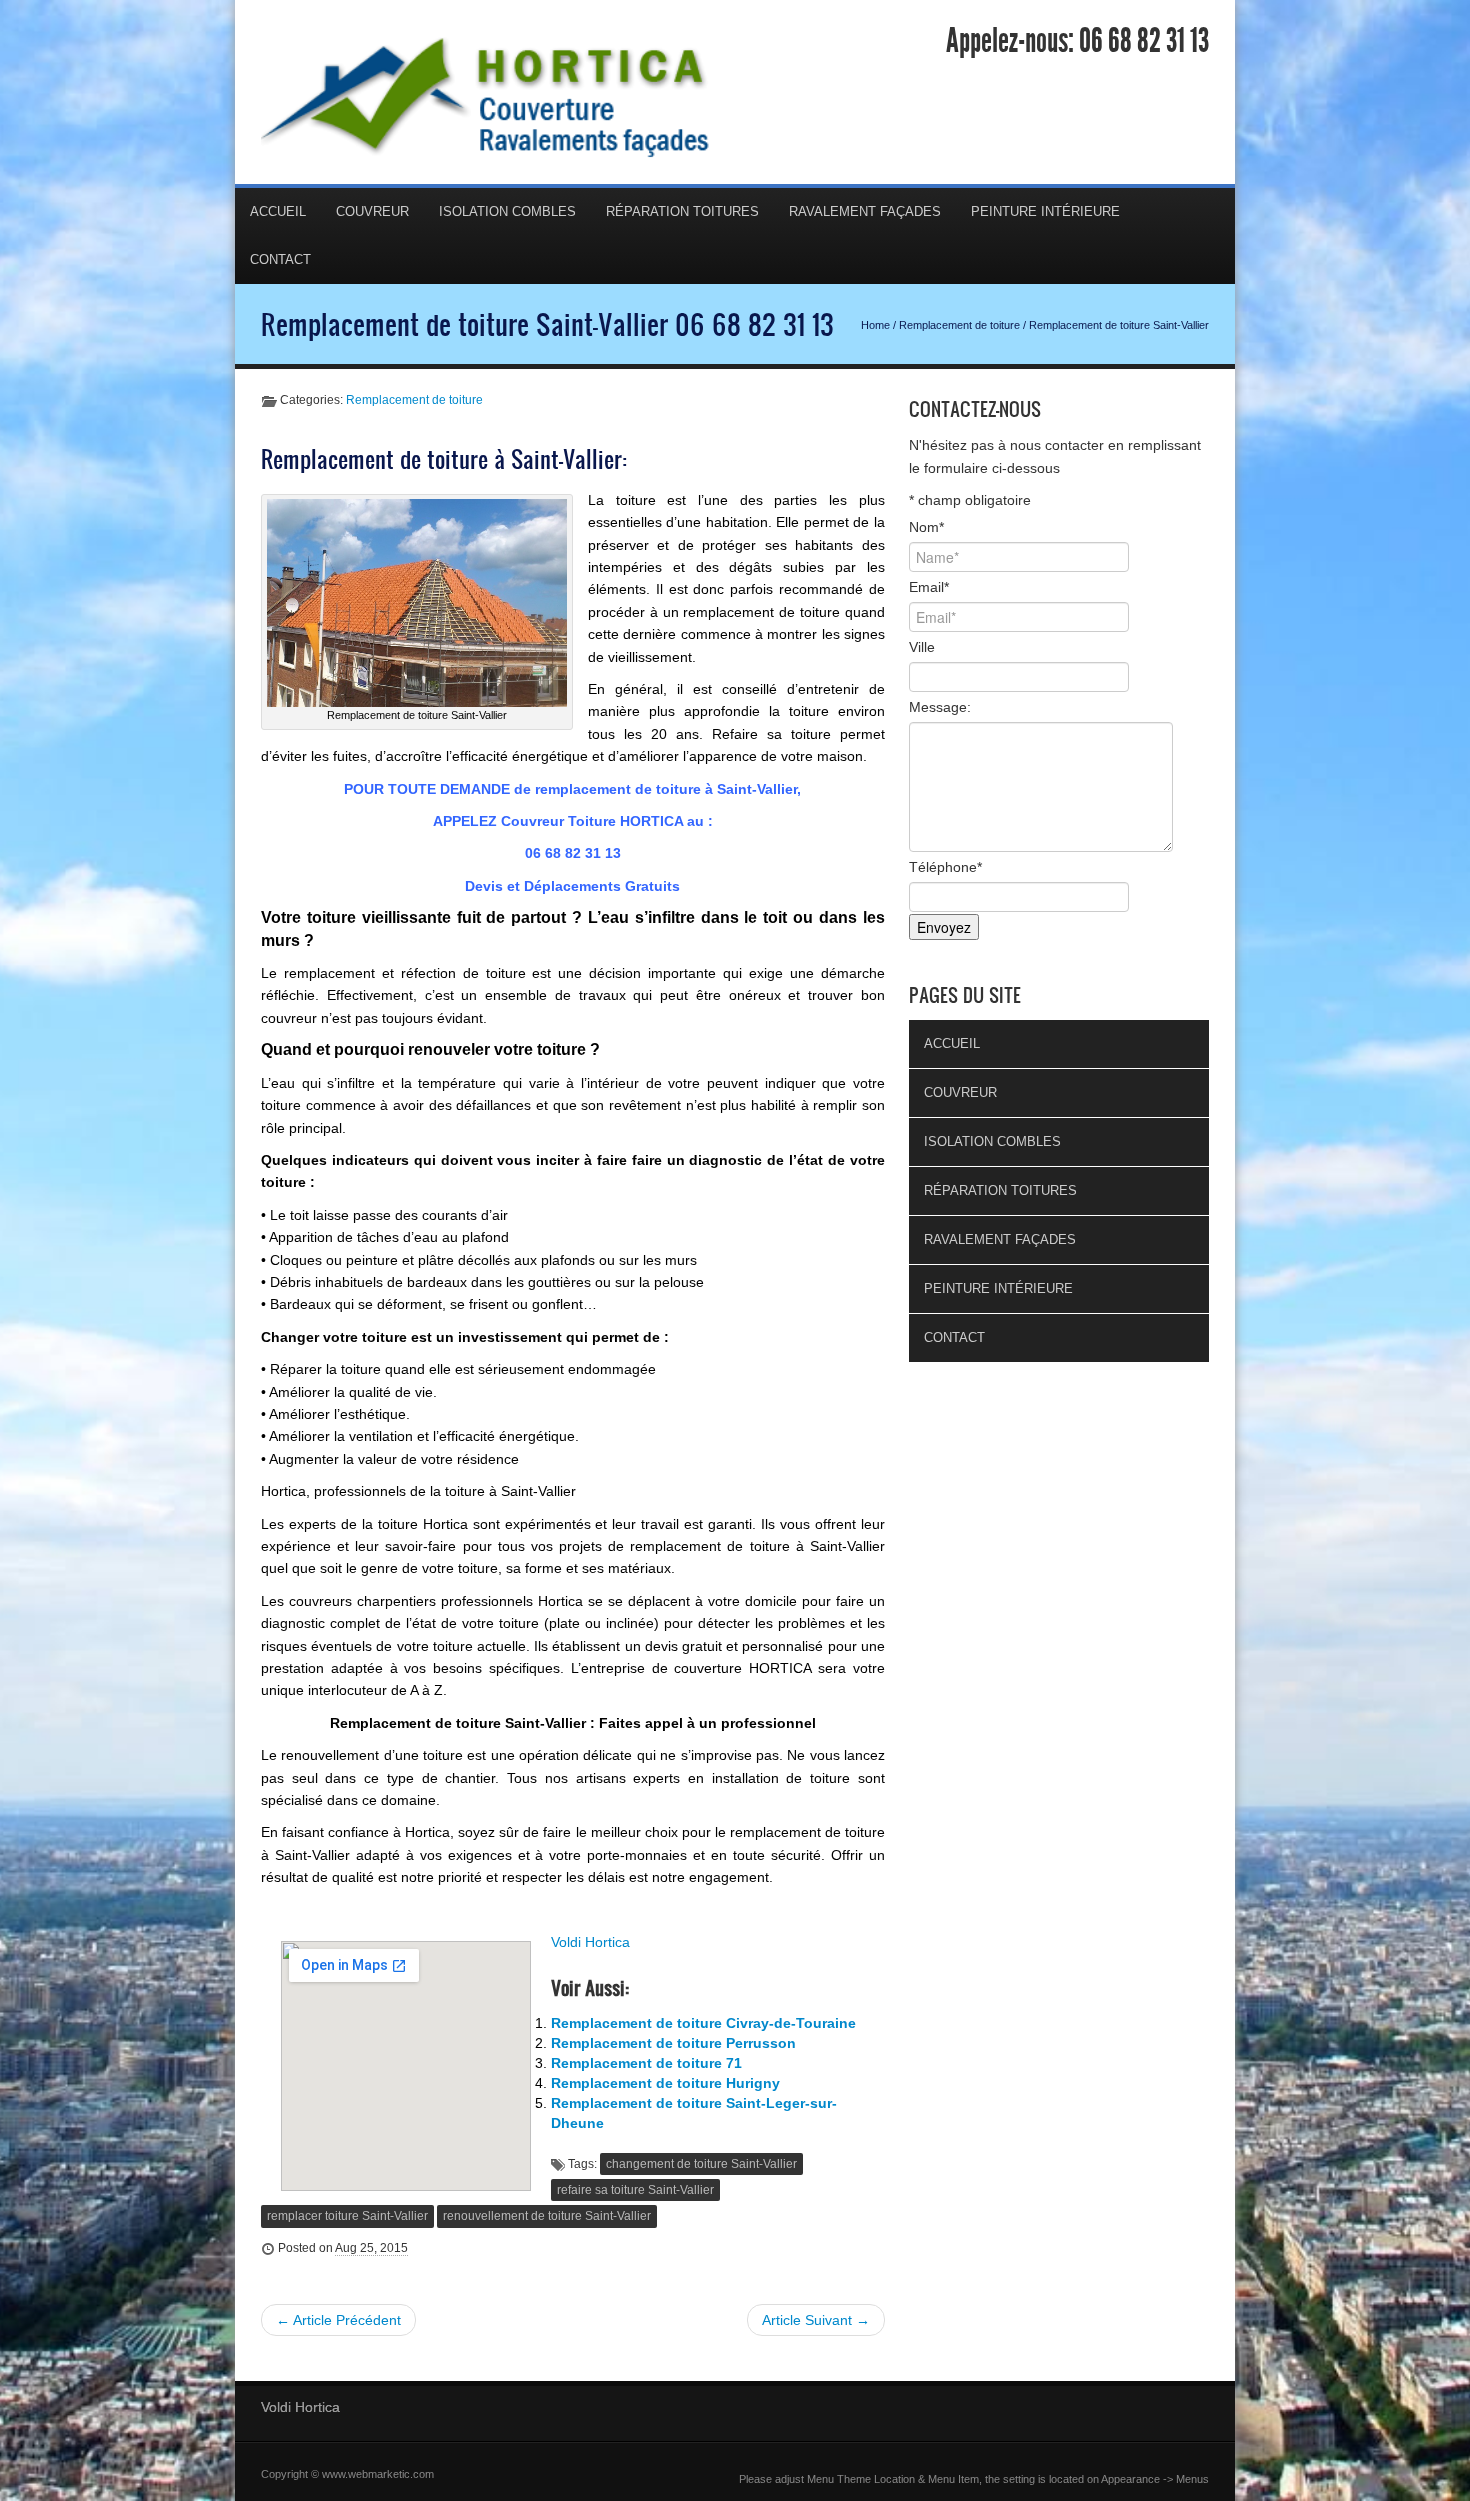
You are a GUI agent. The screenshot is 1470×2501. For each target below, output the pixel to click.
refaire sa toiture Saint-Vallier (635, 2190)
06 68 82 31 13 (1144, 41)
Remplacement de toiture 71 (646, 2063)
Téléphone (945, 867)
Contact (280, 259)
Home (875, 325)
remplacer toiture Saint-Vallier (347, 2216)
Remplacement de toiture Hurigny (665, 2083)
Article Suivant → (816, 2320)
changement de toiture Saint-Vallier (701, 2164)
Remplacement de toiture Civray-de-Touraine (703, 2023)
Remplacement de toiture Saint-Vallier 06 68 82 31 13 (547, 324)
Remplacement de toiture (959, 325)
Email (929, 587)
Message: (940, 707)
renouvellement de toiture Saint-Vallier (547, 2216)
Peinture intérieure (1045, 211)
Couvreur (372, 211)
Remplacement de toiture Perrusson (673, 2043)
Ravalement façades (865, 211)
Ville (922, 647)
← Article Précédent (338, 2320)
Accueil (278, 211)
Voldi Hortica (590, 1942)
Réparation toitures (682, 211)
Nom (926, 527)
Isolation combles (507, 211)
